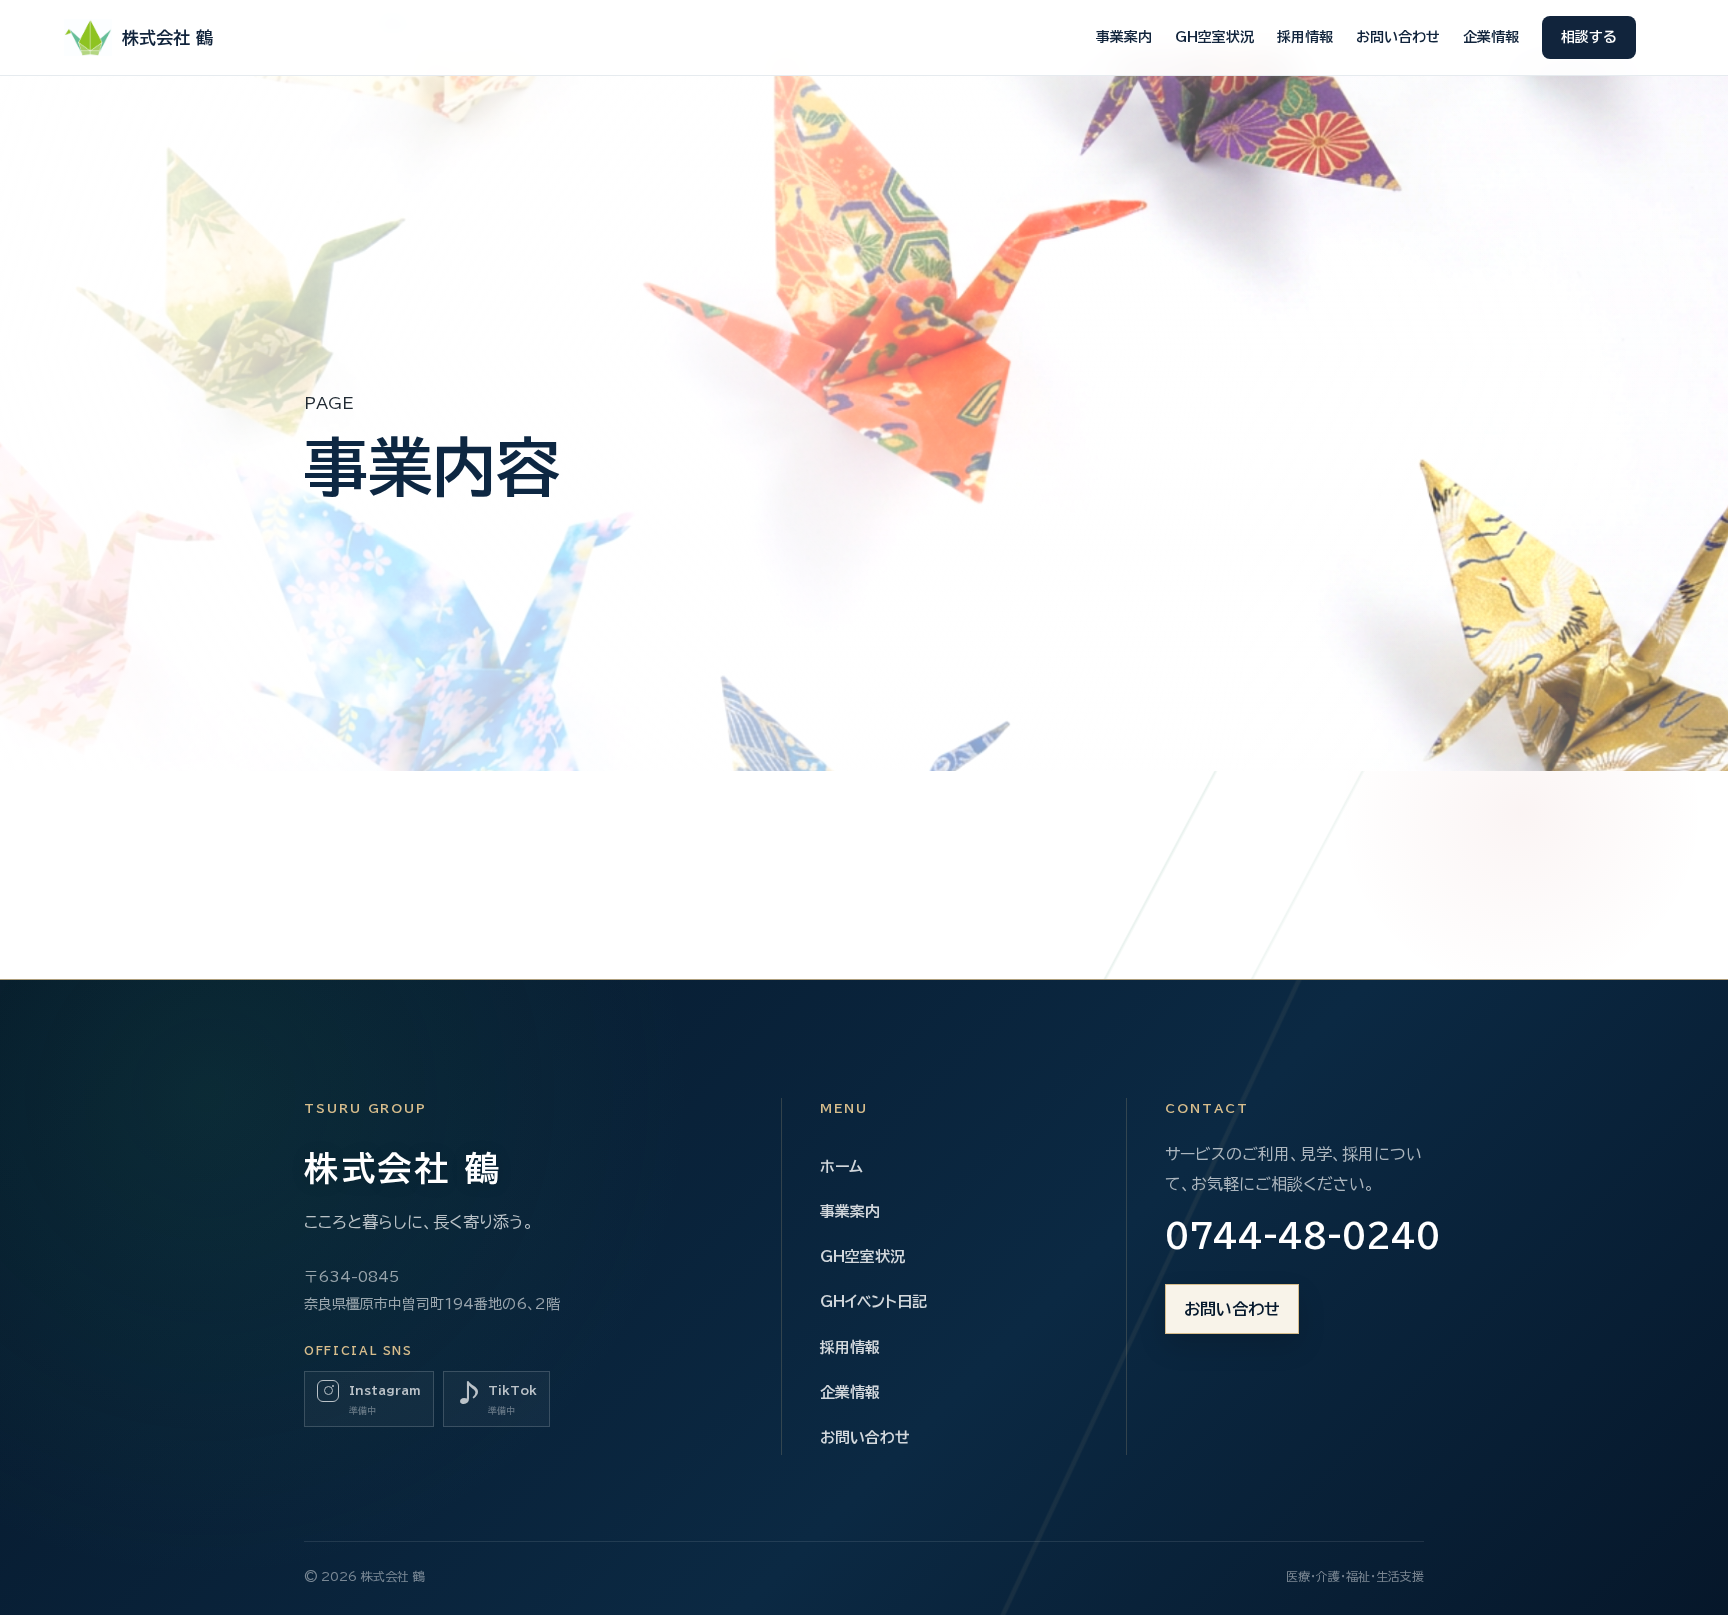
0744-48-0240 (1294, 1236)
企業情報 (1491, 37)
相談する (1589, 37)
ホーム (841, 1166)
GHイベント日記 (873, 1301)
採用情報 (1305, 37)
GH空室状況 (1214, 37)
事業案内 (1124, 37)
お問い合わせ (1398, 37)
